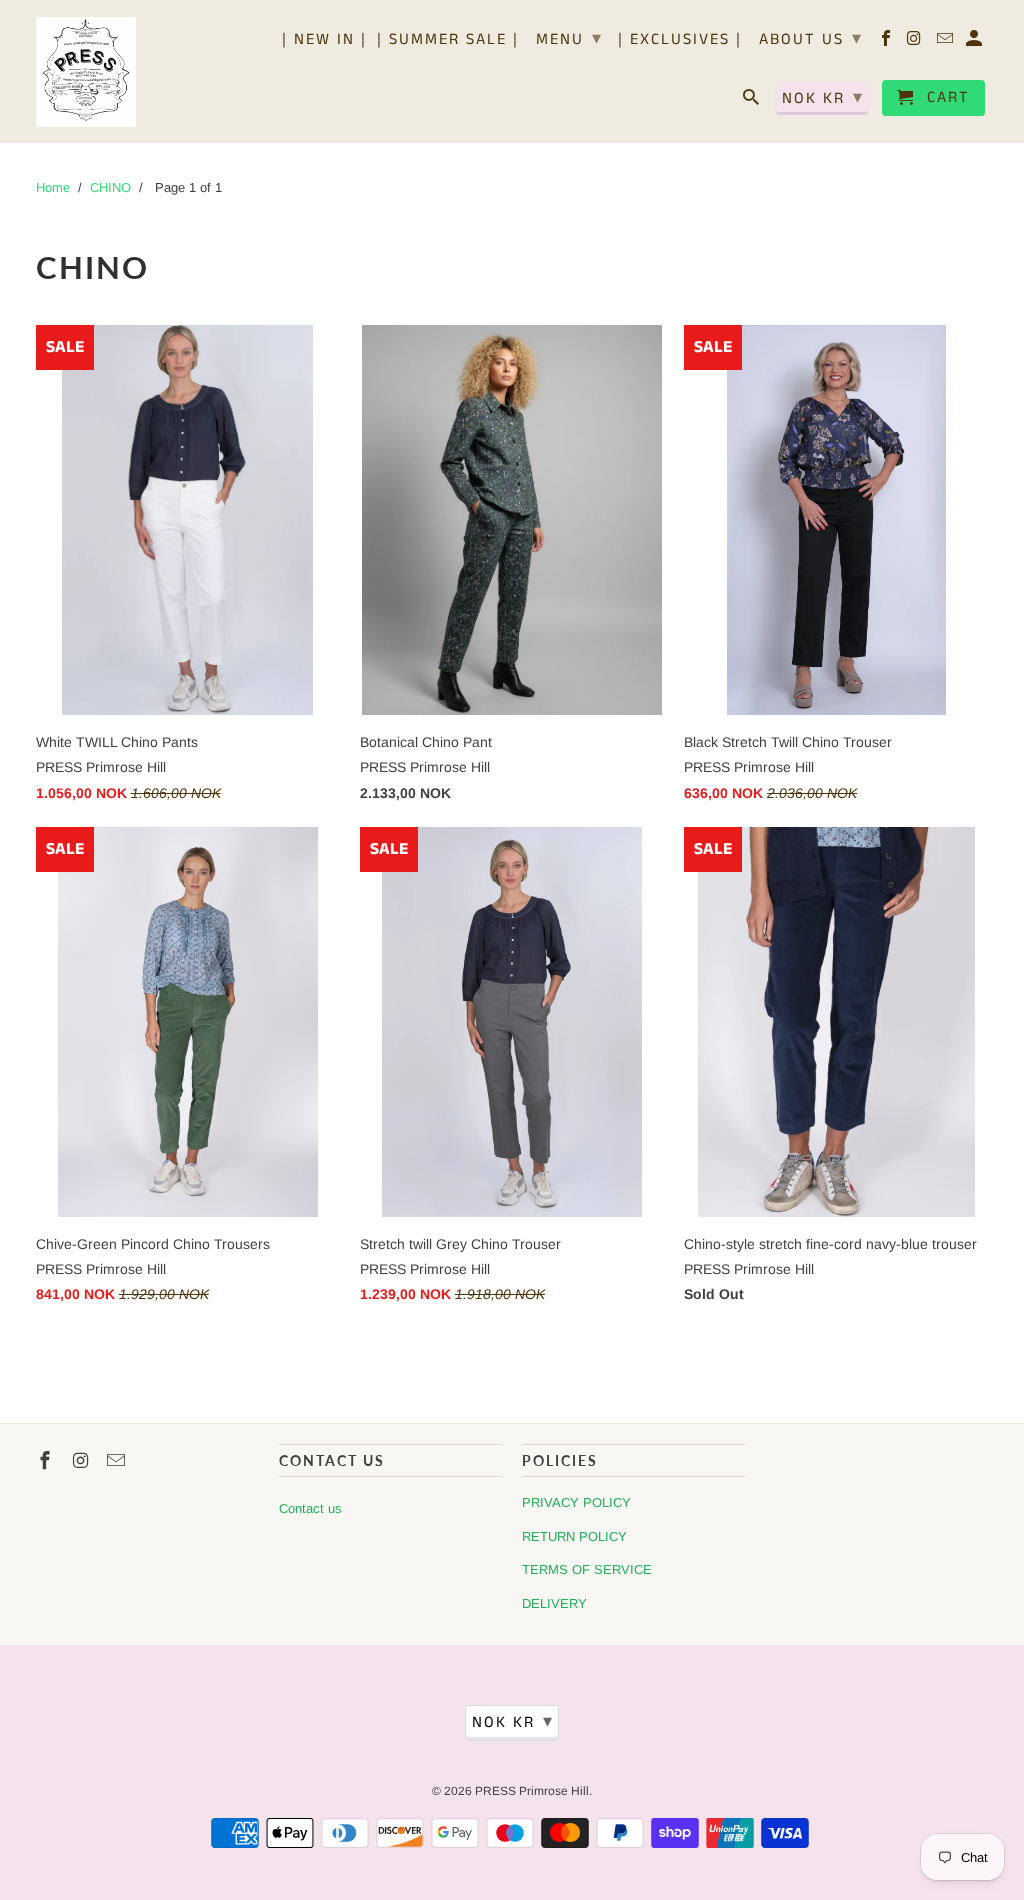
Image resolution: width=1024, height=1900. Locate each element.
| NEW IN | (324, 41)
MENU (569, 39)
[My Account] (975, 43)
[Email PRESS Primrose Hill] (946, 43)
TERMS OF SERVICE (587, 1569)
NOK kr (823, 98)
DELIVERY (554, 1603)
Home (53, 187)
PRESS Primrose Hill (532, 1791)
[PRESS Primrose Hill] (86, 71)
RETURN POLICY (574, 1536)
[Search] (752, 102)
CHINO (110, 187)
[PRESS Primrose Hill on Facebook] (887, 43)
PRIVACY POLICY (576, 1502)
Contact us (310, 1508)
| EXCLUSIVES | (680, 41)
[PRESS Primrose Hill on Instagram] (916, 43)
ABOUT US (811, 39)
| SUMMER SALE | (448, 41)
